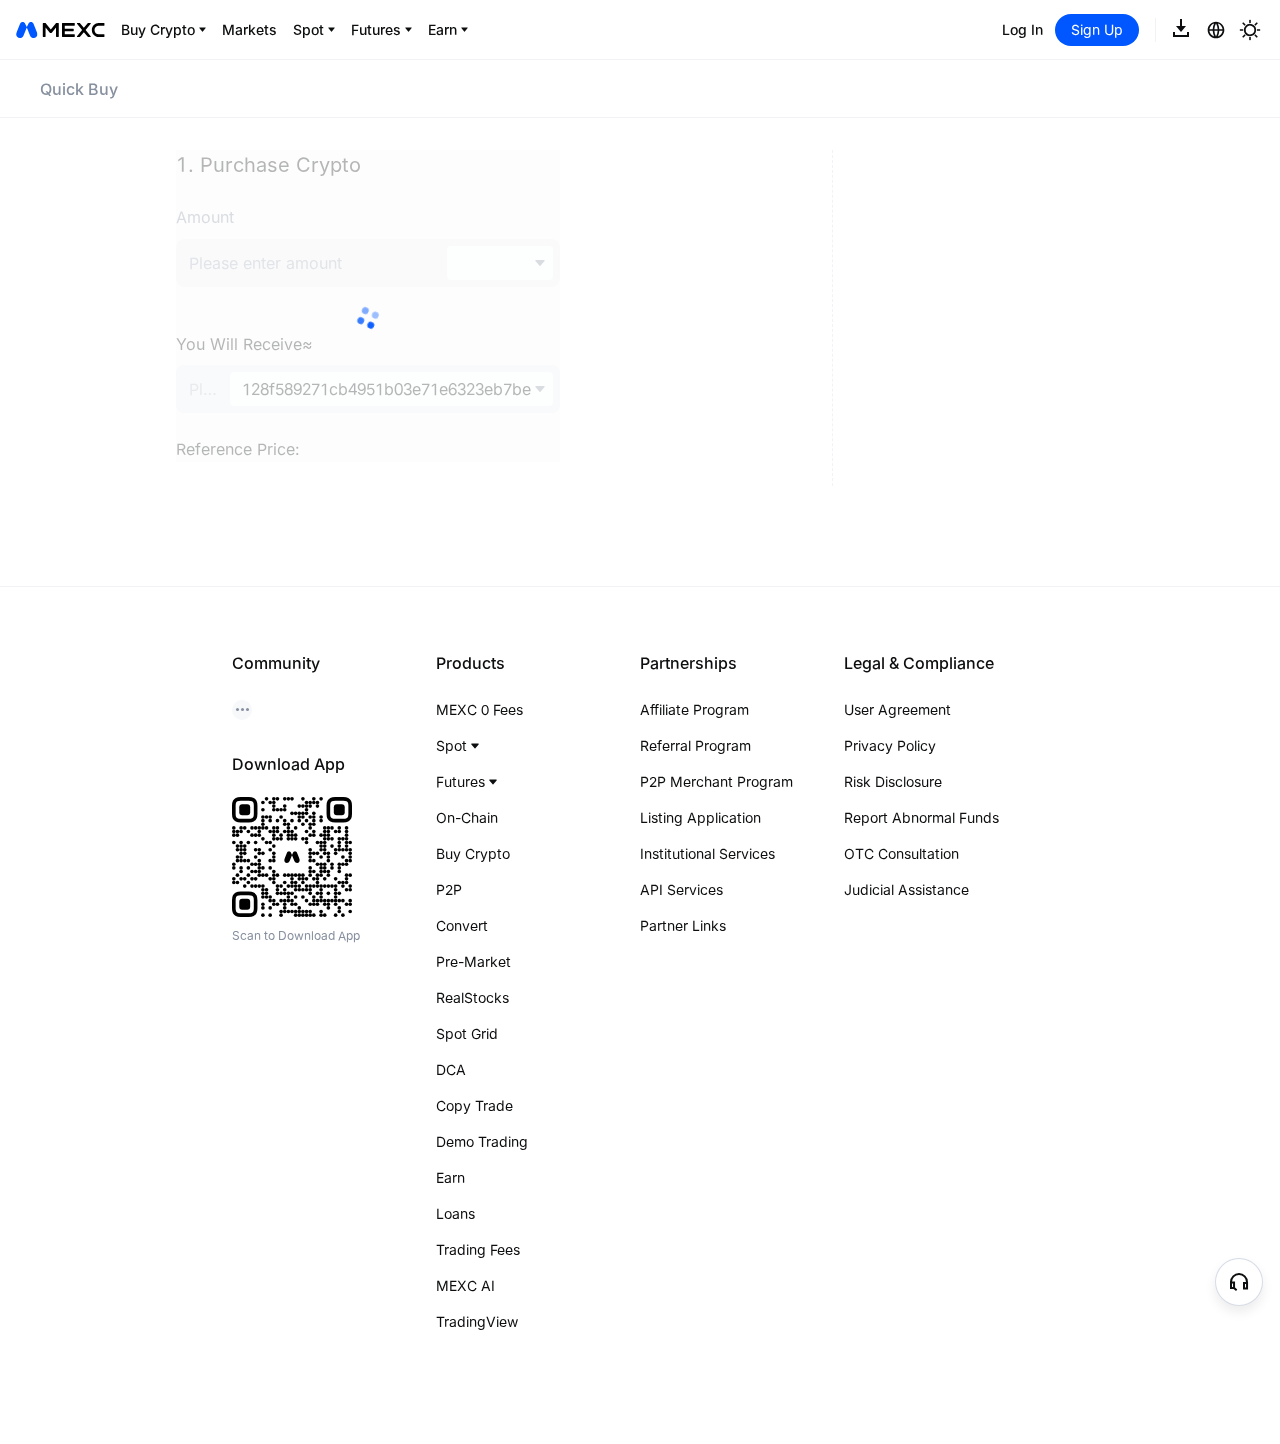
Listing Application (700, 817)
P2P (449, 889)
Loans (455, 1213)
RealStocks (472, 997)
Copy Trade (474, 1105)
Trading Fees (478, 1249)
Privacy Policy (890, 745)
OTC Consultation (901, 853)
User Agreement (897, 709)
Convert (462, 925)
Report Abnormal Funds (921, 817)
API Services (681, 889)
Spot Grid (467, 1033)
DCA (451, 1069)
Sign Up (1097, 29)
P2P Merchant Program (716, 781)
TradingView (477, 1321)
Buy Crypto (473, 853)
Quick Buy (79, 89)
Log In (1022, 29)
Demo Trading (482, 1141)
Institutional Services (707, 853)
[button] (1239, 1282)
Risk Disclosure (893, 781)
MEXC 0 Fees (479, 709)
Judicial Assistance (906, 889)
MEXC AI (465, 1285)
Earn (450, 1177)
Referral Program (695, 745)
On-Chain (467, 817)
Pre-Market (473, 961)
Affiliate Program (694, 709)
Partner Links (683, 925)
